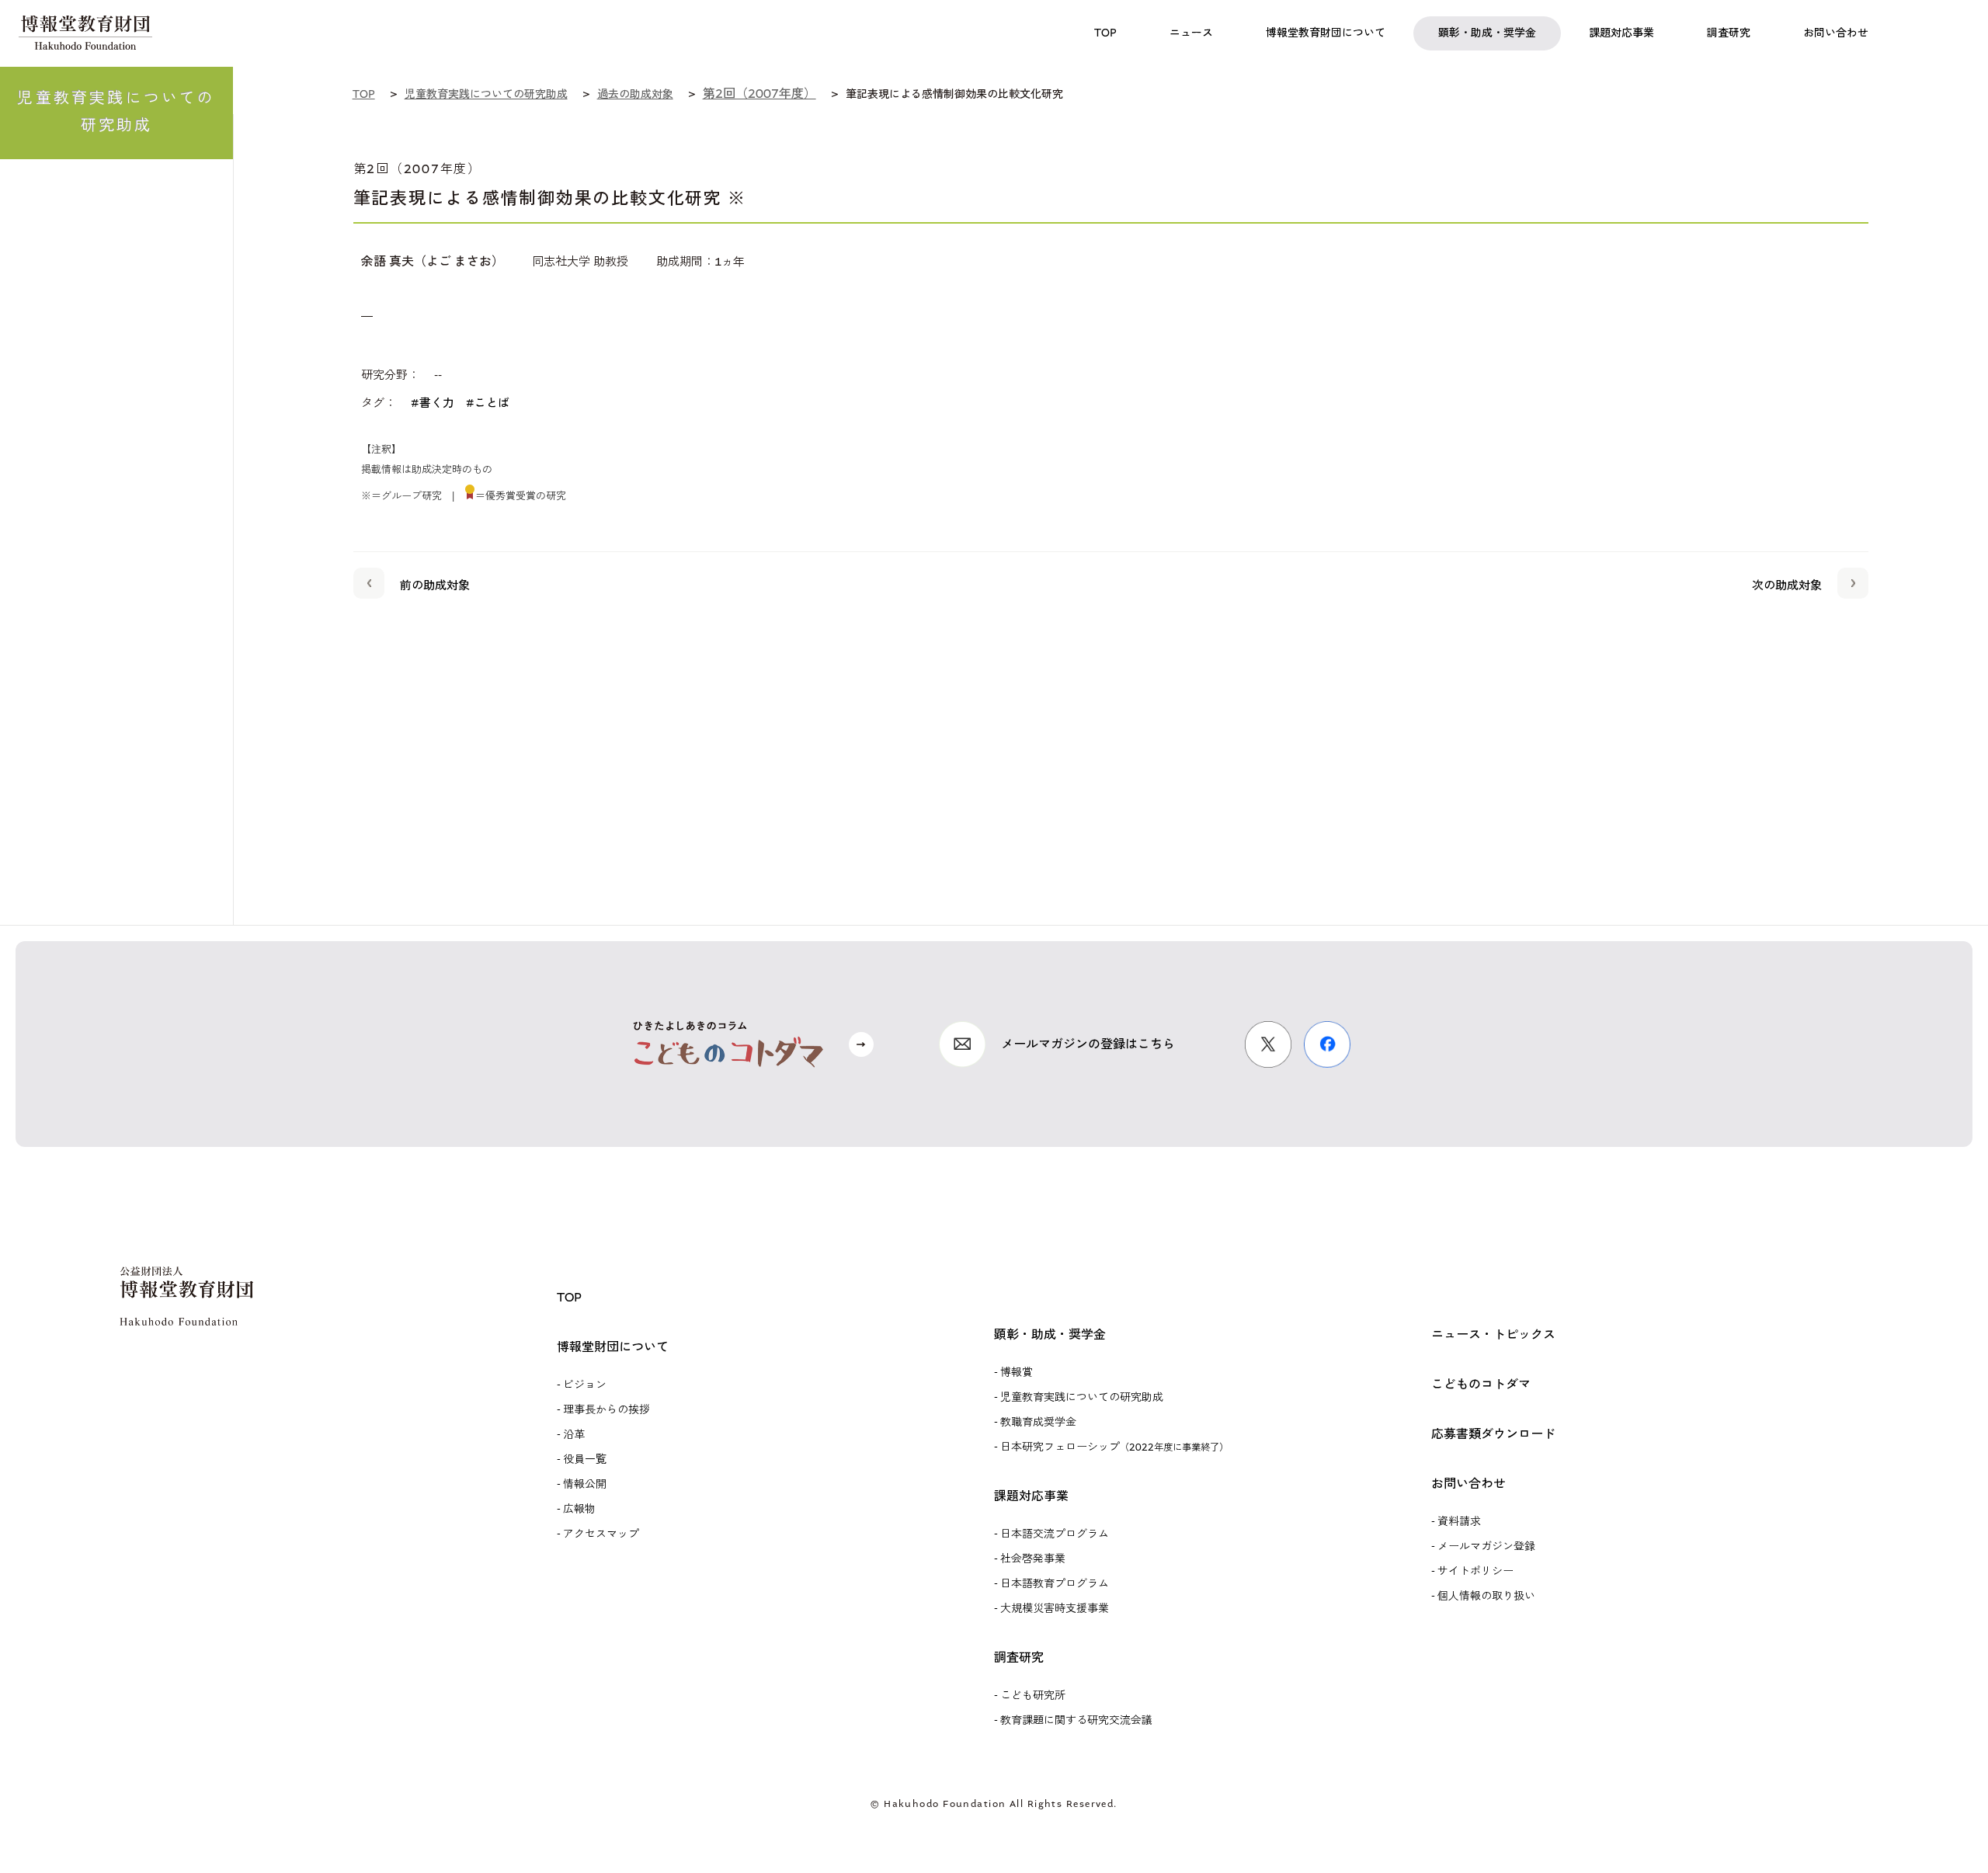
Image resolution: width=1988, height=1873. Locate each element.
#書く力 (433, 403)
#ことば (488, 403)
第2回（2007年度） (759, 94)
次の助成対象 (1787, 586)
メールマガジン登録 (1486, 1546)
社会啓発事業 (1033, 1559)
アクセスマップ (601, 1534)
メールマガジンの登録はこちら (1088, 1044)
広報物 (579, 1509)
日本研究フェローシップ (1114, 1447)
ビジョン (585, 1385)
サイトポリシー (1475, 1571)
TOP (569, 1297)
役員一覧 (585, 1459)
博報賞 (1017, 1373)
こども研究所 (1033, 1696)
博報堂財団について (613, 1347)
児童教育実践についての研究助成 (1082, 1397)
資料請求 (1459, 1522)
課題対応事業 (1031, 1496)
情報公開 (585, 1484)
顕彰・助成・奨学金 (1050, 1334)
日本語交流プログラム (1055, 1534)
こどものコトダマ (1481, 1384)
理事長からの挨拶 (606, 1410)
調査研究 (1019, 1658)
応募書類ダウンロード (1493, 1434)
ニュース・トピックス (1493, 1334)
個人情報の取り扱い (1486, 1596)
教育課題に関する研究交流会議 (1076, 1720)
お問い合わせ (1468, 1484)
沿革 (574, 1435)
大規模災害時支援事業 (1055, 1609)
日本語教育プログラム (1055, 1584)
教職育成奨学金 (1038, 1422)
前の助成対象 (435, 586)
